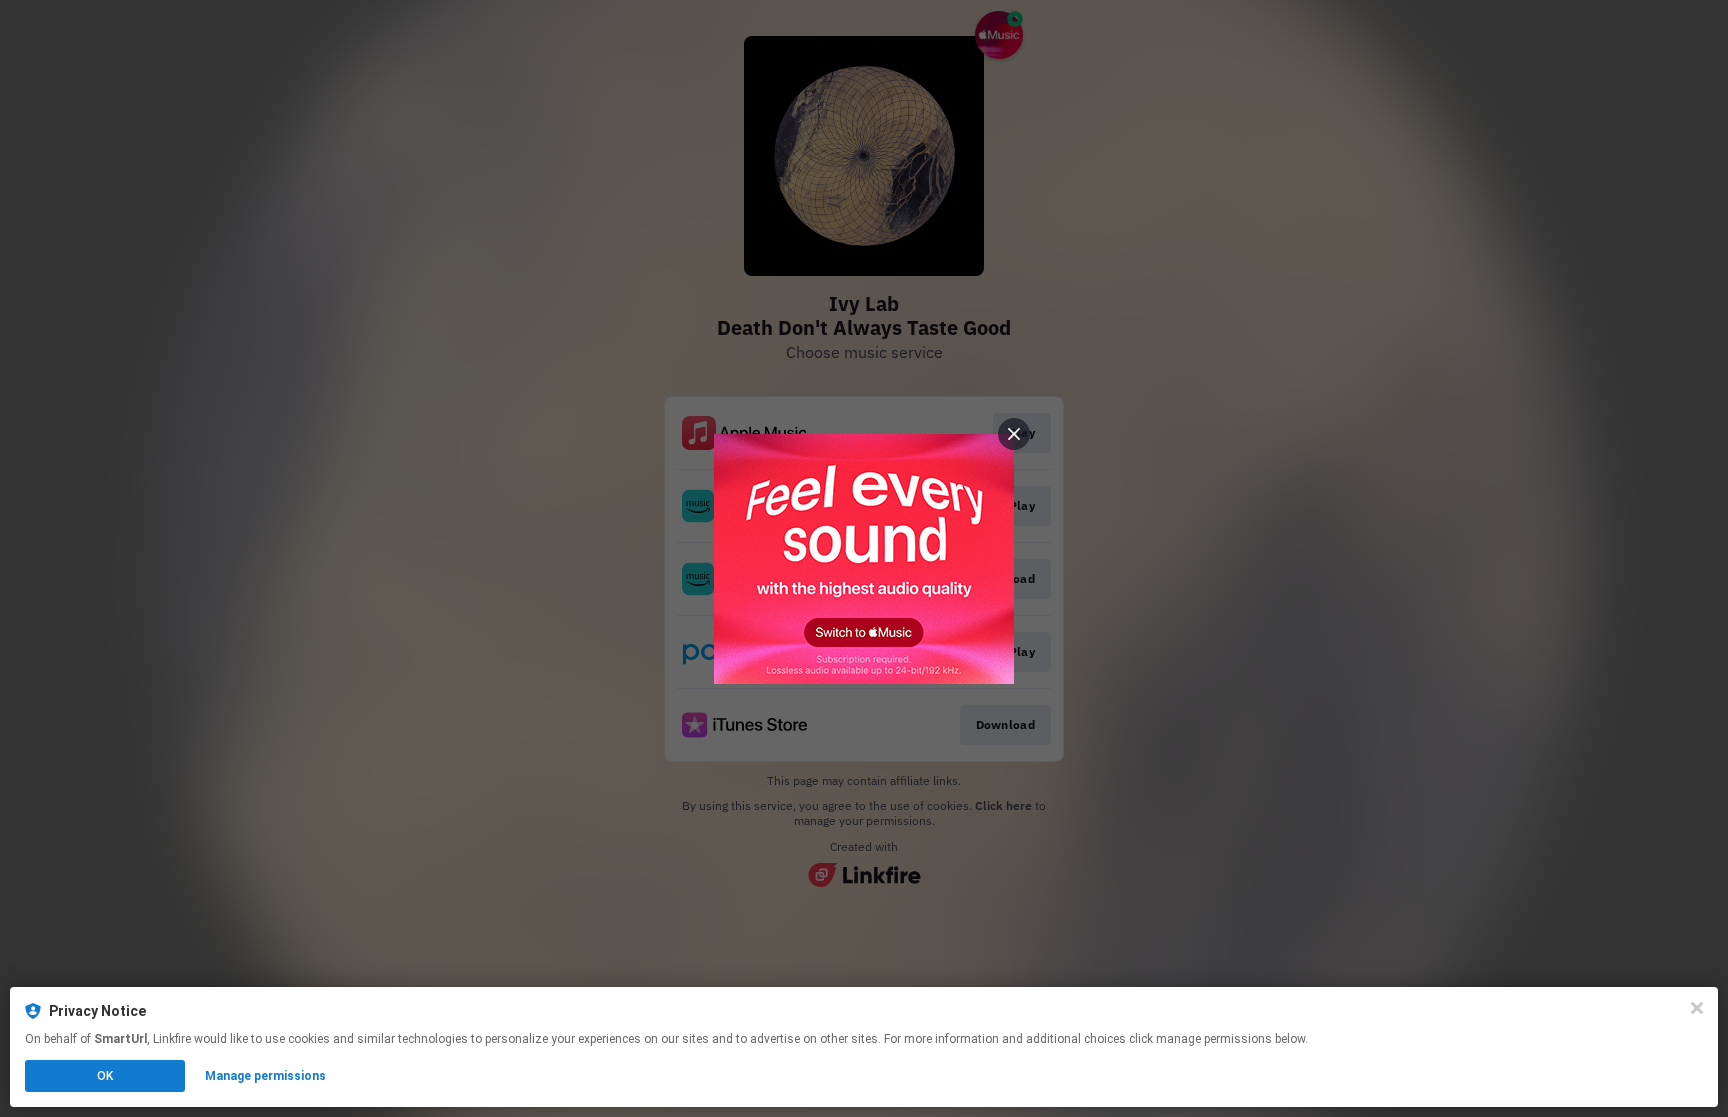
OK (105, 1076)
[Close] (1697, 1008)
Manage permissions (265, 1076)
